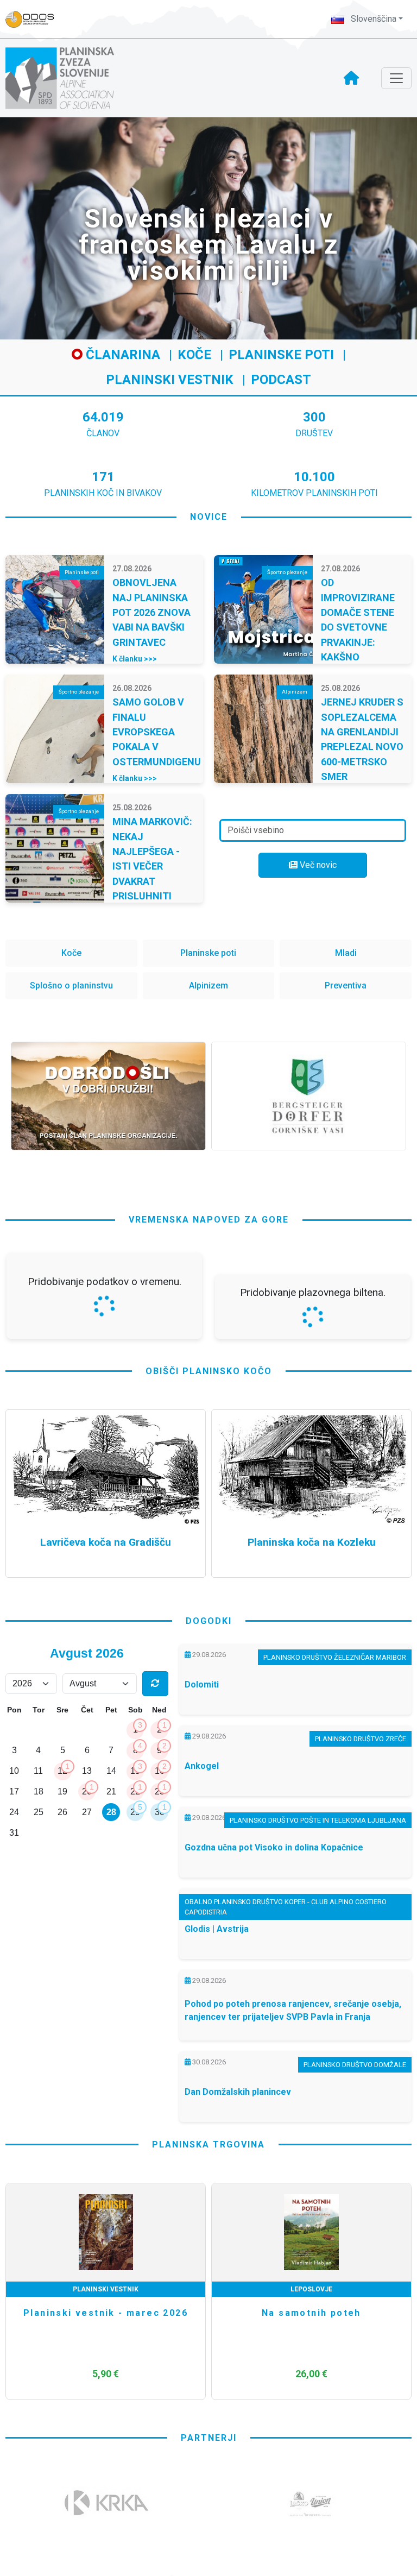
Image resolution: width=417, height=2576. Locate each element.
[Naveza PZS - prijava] (35, 19)
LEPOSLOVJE (311, 2289)
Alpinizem (208, 985)
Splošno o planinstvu (71, 985)
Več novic (317, 865)
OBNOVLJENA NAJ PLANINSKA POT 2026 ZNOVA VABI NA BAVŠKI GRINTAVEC (151, 612)
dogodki (209, 1621)
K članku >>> (135, 659)
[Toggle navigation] (396, 78)
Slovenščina (372, 19)
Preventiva (346, 985)
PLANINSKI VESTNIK (106, 2289)
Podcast (281, 380)
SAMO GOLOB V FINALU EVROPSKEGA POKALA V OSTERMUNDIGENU (157, 732)
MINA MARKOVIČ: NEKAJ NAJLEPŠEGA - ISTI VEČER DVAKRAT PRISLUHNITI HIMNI (152, 866)
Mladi (346, 953)
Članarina (121, 355)
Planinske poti (281, 355)
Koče (194, 355)
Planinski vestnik (170, 380)
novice (209, 517)
